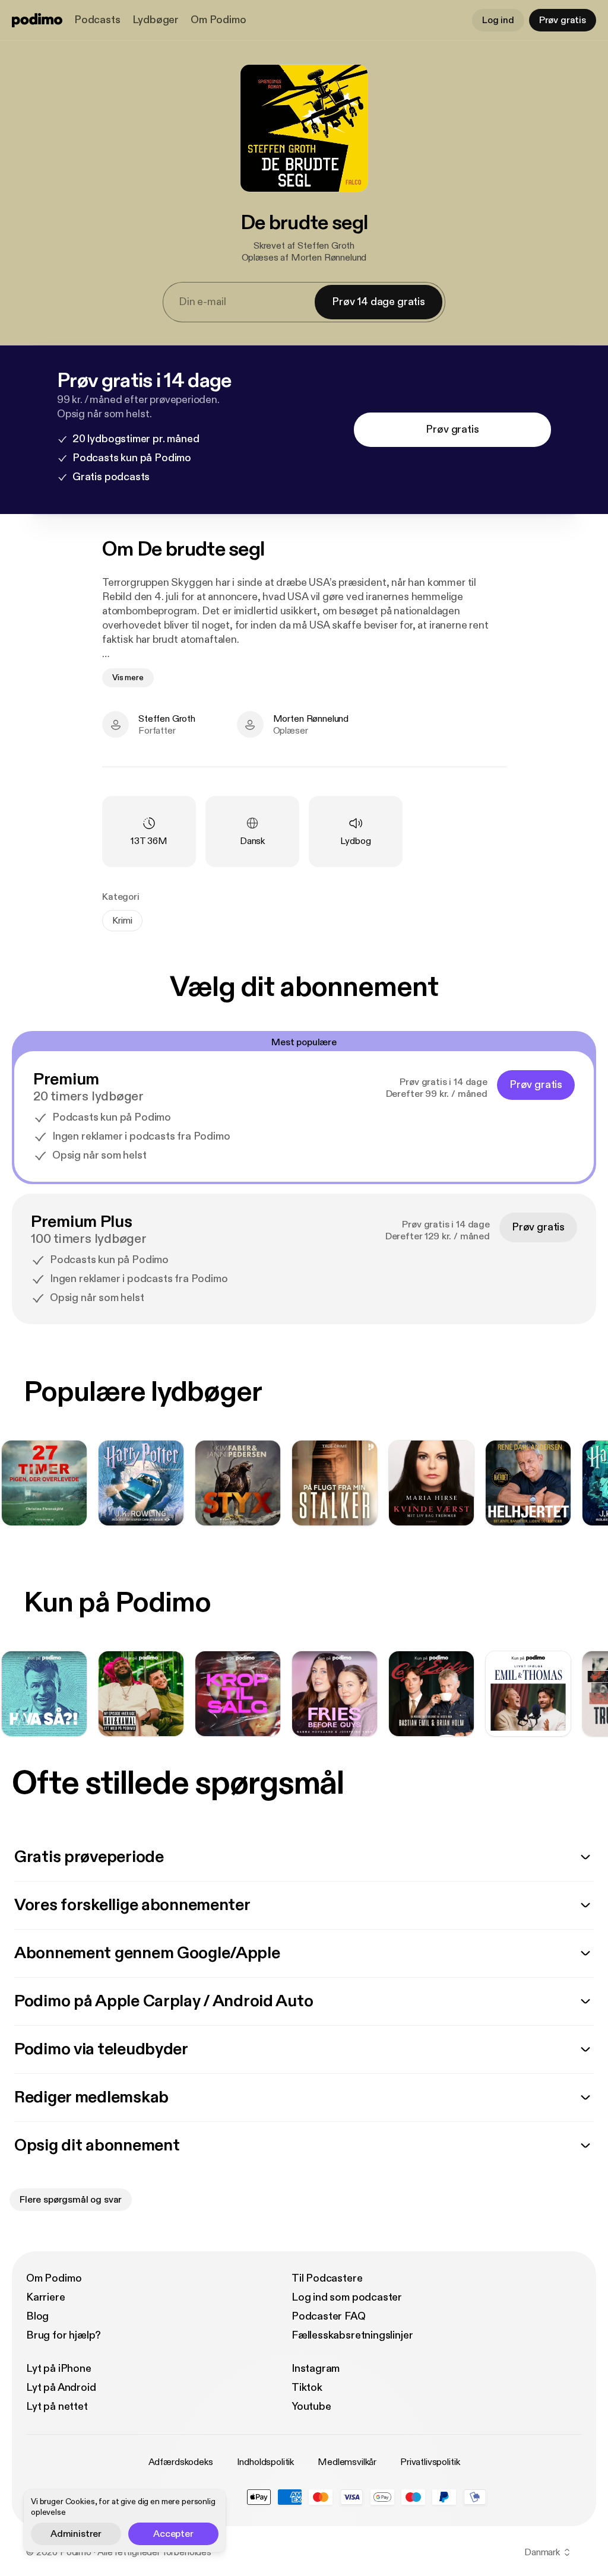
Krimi (122, 921)
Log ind (498, 20)
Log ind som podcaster (347, 2297)
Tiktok (307, 2388)
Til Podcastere (327, 2278)
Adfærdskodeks (181, 2462)
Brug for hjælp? (64, 2335)
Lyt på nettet (57, 2407)
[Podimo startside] (37, 20)
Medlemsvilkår (347, 2462)
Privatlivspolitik (430, 2462)
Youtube (311, 2407)
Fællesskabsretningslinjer (352, 2335)
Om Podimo (218, 20)
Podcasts (97, 20)
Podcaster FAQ (329, 2316)
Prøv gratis (563, 20)
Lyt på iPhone (59, 2369)
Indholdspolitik (266, 2462)
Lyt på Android (61, 2388)
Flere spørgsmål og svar (71, 2200)
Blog (37, 2316)
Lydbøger (156, 20)
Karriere (46, 2297)
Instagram (316, 2369)
